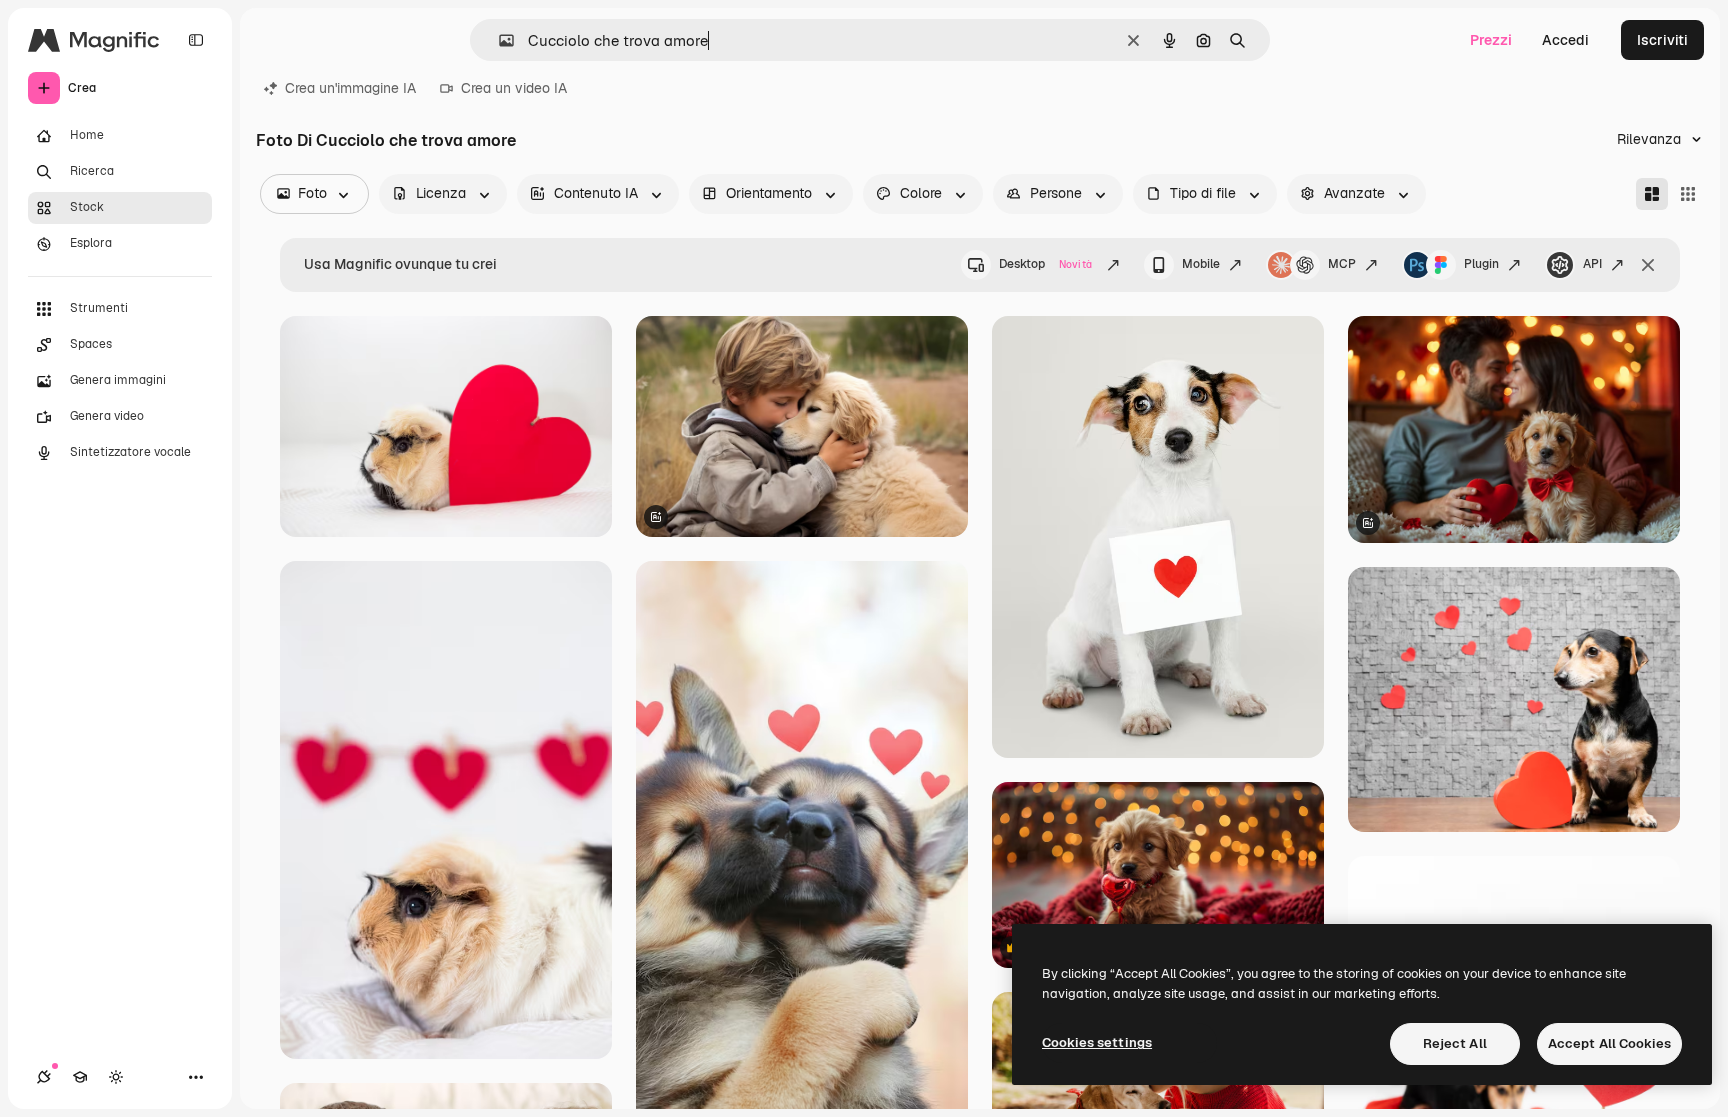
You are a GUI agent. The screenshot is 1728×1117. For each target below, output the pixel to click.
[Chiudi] (1648, 265)
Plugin (1481, 264)
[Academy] (80, 1077)
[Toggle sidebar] (196, 40)
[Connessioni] (44, 1077)
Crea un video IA (514, 88)
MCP (1342, 264)
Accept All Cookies (1609, 1043)
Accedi (1565, 40)
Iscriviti (1662, 40)
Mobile (1201, 264)
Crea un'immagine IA (350, 88)
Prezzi (1491, 40)
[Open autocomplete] (498, 40)
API (1592, 264)
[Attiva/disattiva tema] (116, 1077)
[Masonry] (1652, 194)
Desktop (1045, 264)
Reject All (1455, 1043)
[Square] (1688, 194)
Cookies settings (1097, 1042)
